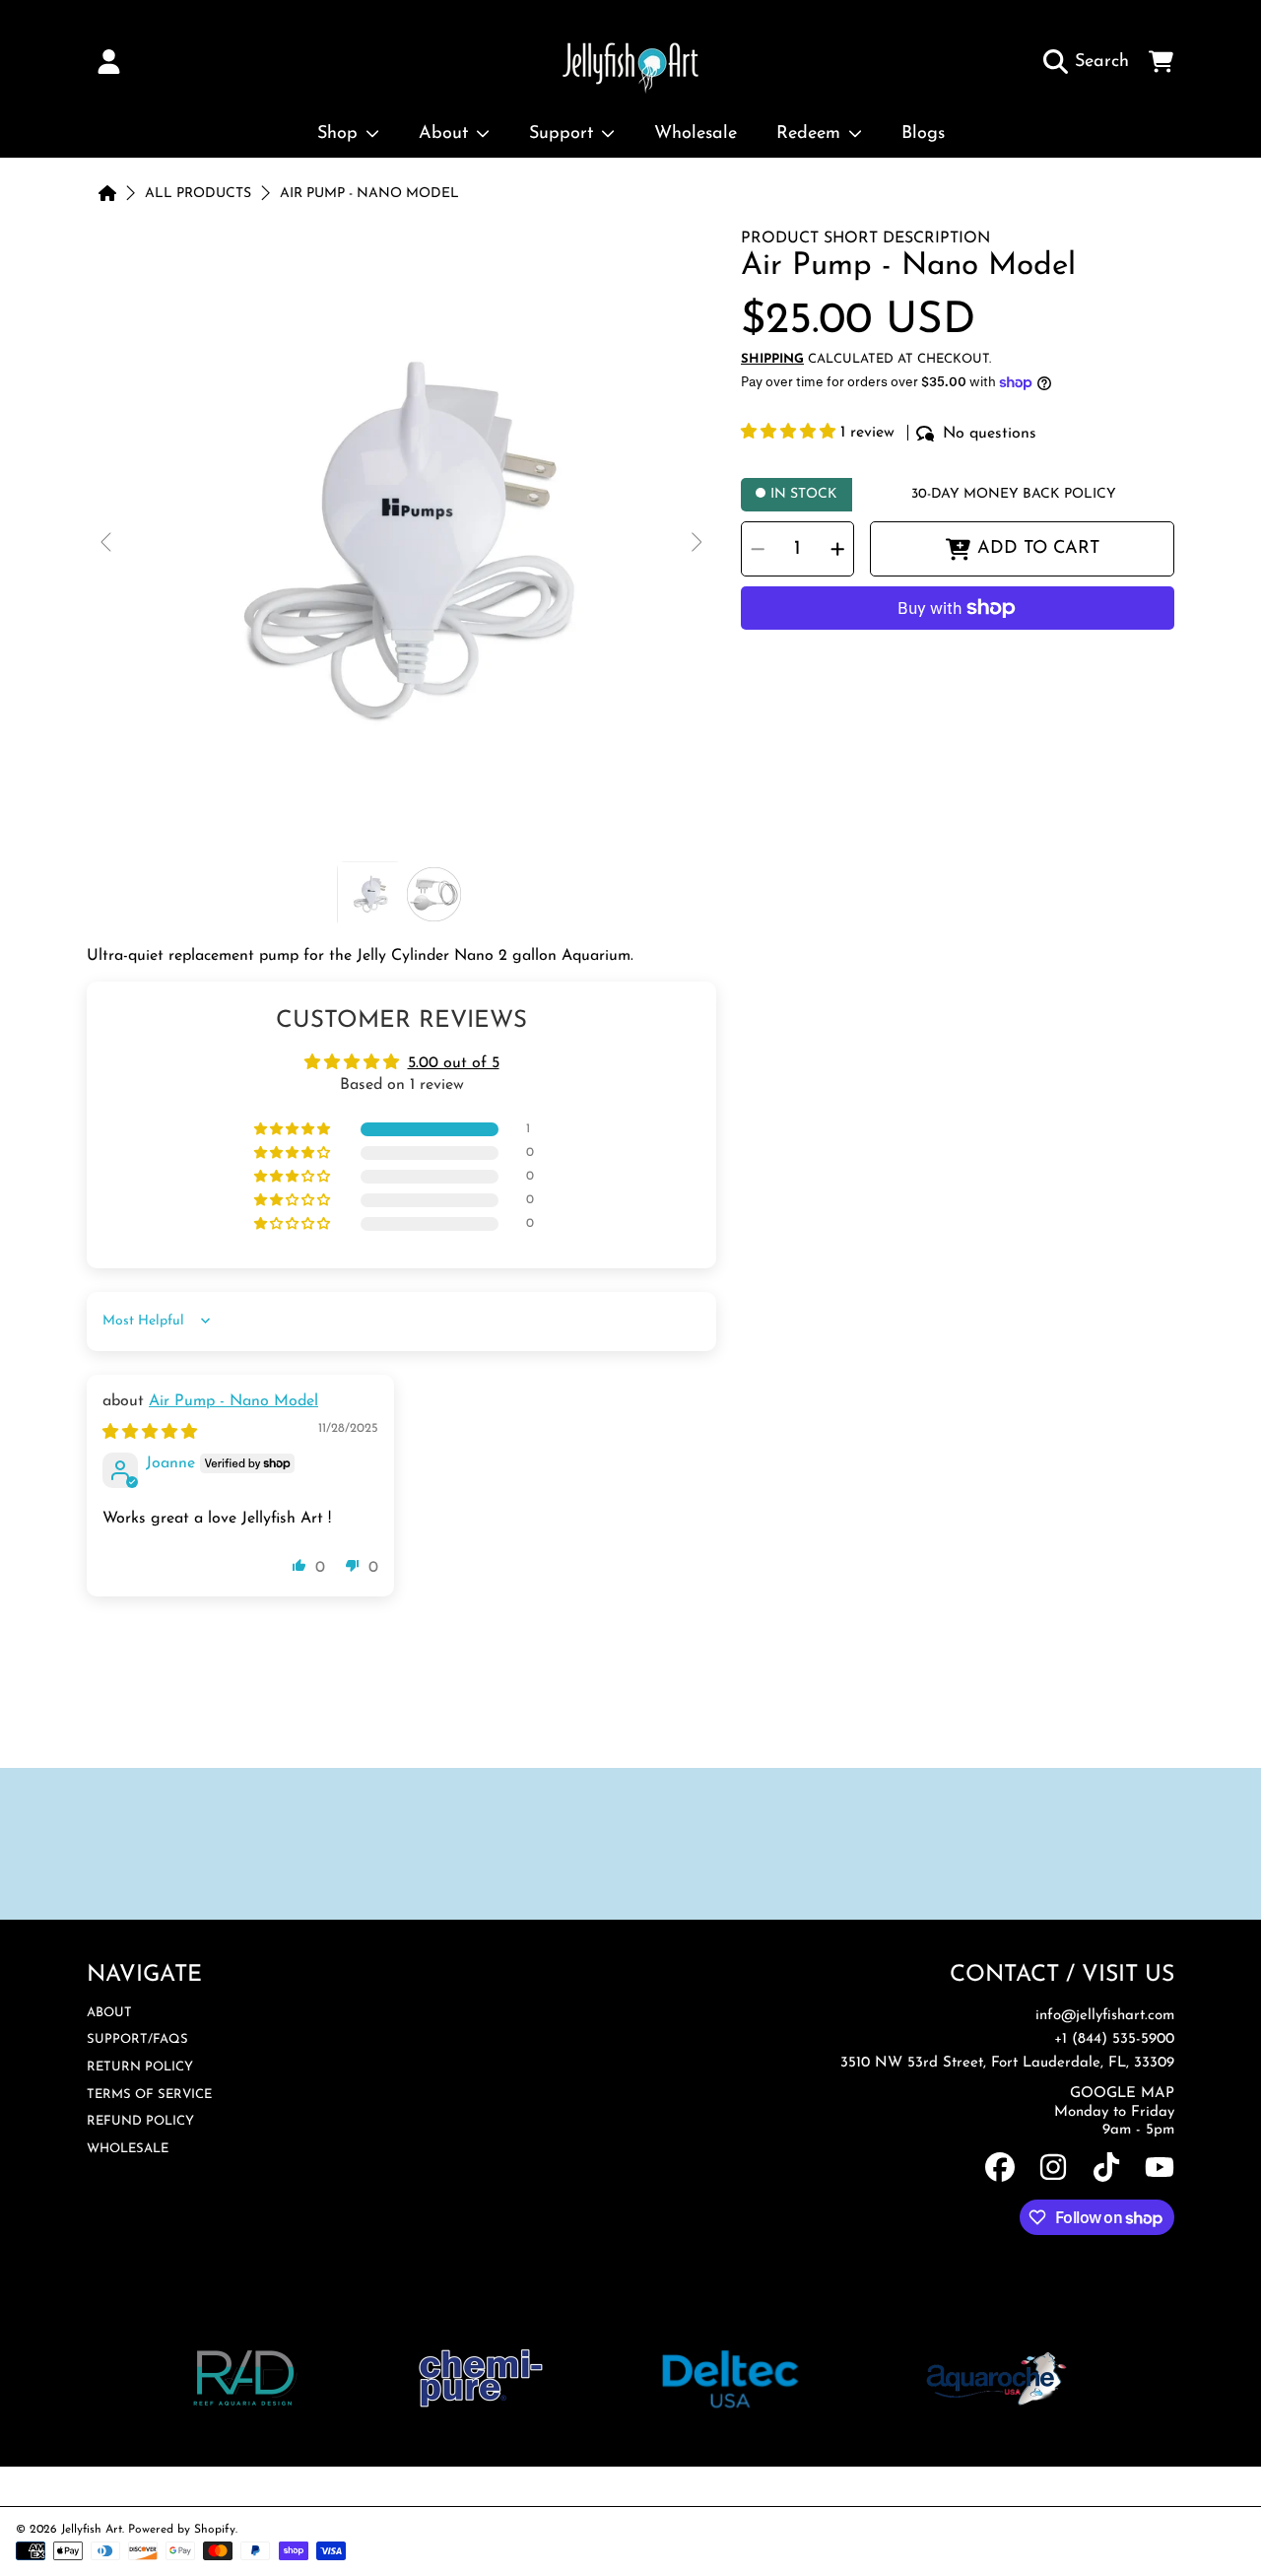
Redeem (811, 134)
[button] (1091, 62)
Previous (107, 543)
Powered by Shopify (182, 2530)
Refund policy (140, 2121)
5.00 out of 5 (454, 1063)
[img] (150, 1433)
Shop (340, 134)
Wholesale (128, 2149)
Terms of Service (149, 2095)
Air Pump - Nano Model (369, 194)
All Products (198, 194)
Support (564, 134)
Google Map (1122, 2094)
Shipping (772, 359)
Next (696, 543)
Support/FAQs (137, 2039)
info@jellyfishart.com (1105, 2016)
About (446, 134)
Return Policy (140, 2067)
